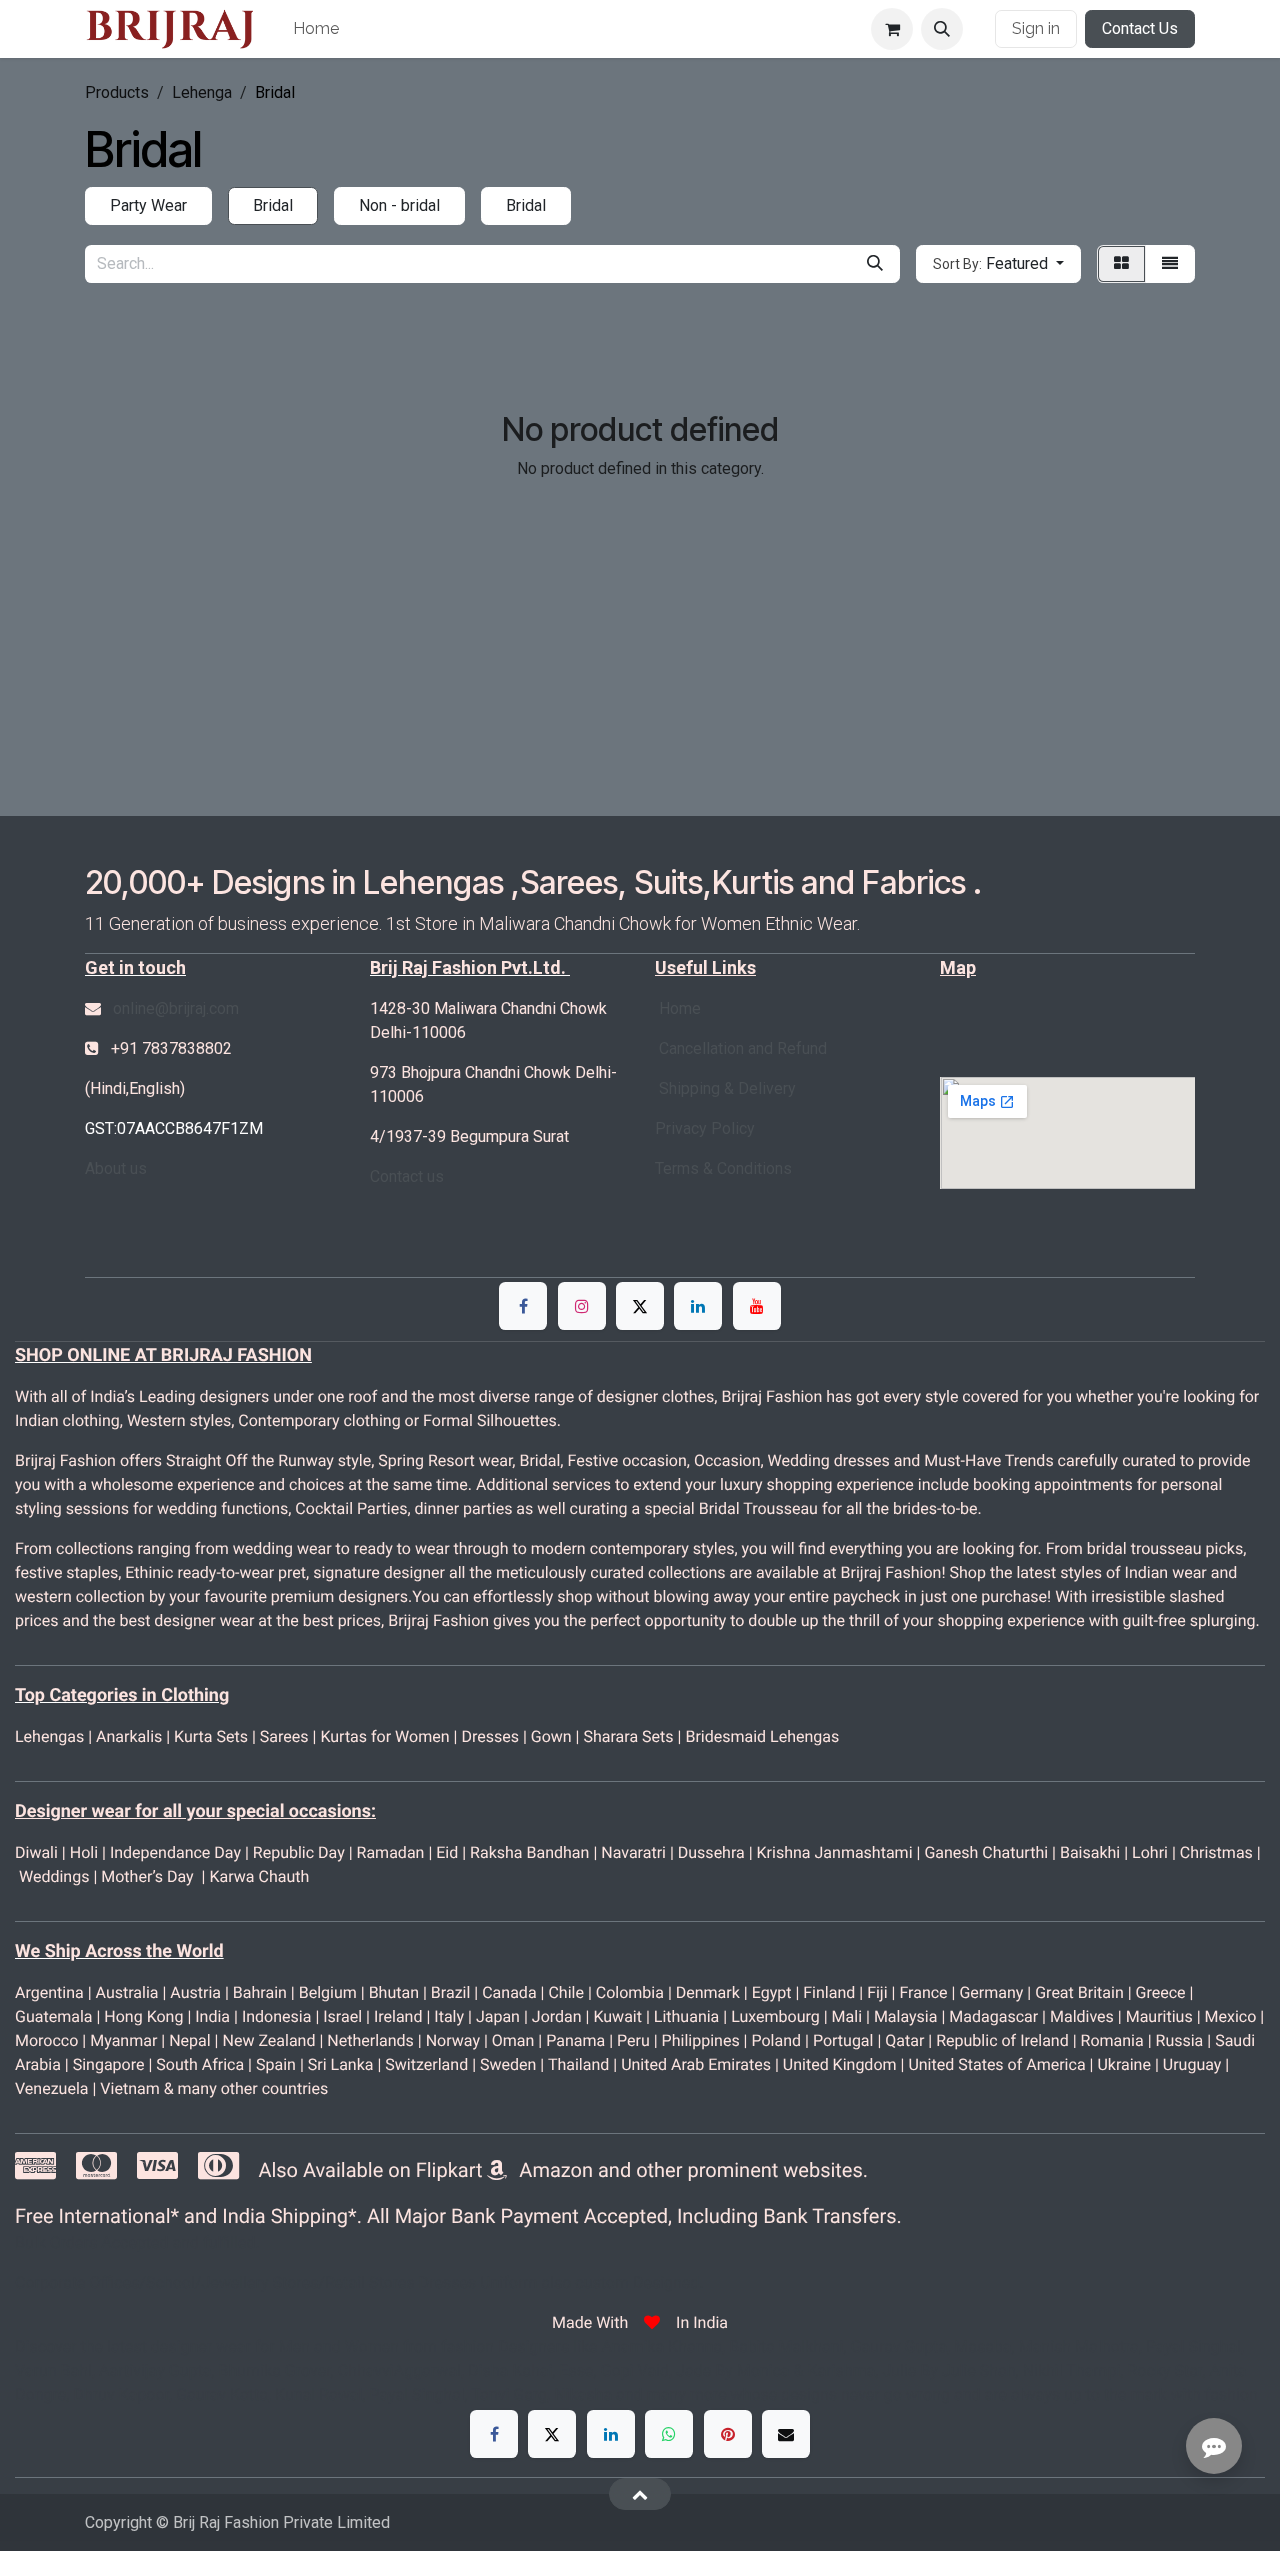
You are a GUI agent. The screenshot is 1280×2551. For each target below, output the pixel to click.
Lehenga (202, 92)
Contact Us (1140, 28)
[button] (942, 29)
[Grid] (1121, 264)
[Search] (875, 264)
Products (117, 92)
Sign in (1036, 28)
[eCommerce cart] (892, 29)
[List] (1170, 264)
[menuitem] (316, 29)
